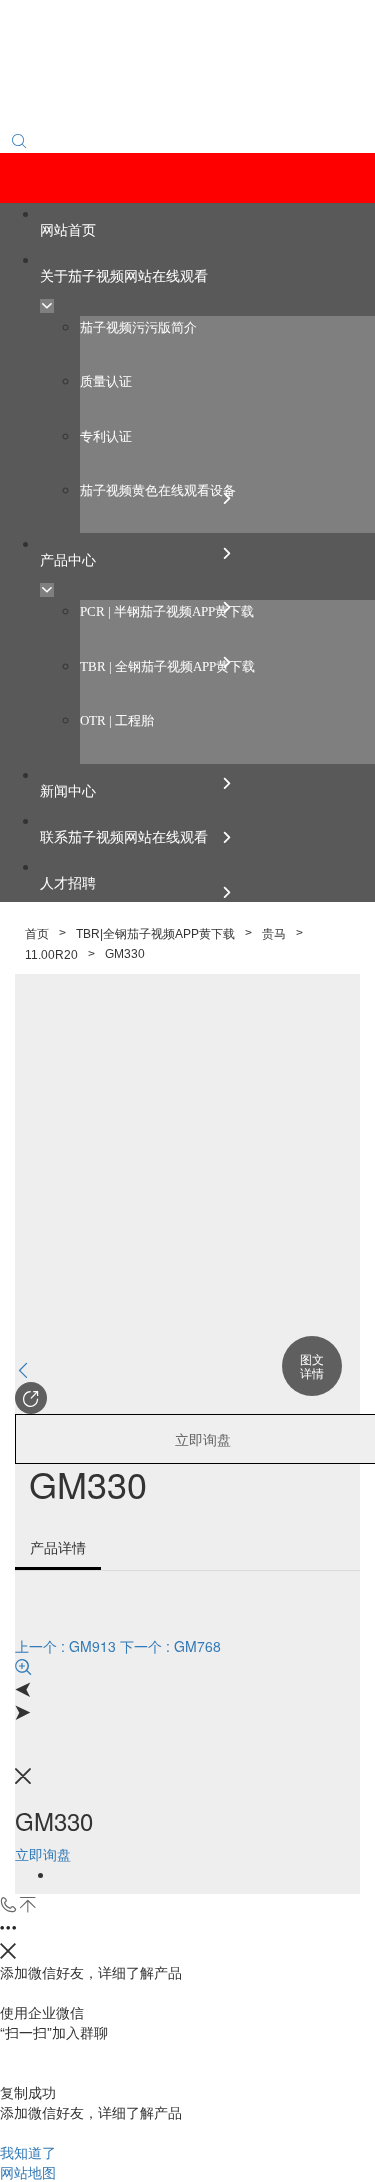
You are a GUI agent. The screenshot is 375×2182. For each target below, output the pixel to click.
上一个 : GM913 (65, 1646)
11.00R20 (51, 955)
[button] (31, 1398)
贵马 (274, 934)
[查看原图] (187, 1667)
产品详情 (58, 1547)
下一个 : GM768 (170, 1646)
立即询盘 (43, 1854)
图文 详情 (312, 1365)
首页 (37, 934)
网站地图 (28, 2172)
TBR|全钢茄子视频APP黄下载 (155, 934)
